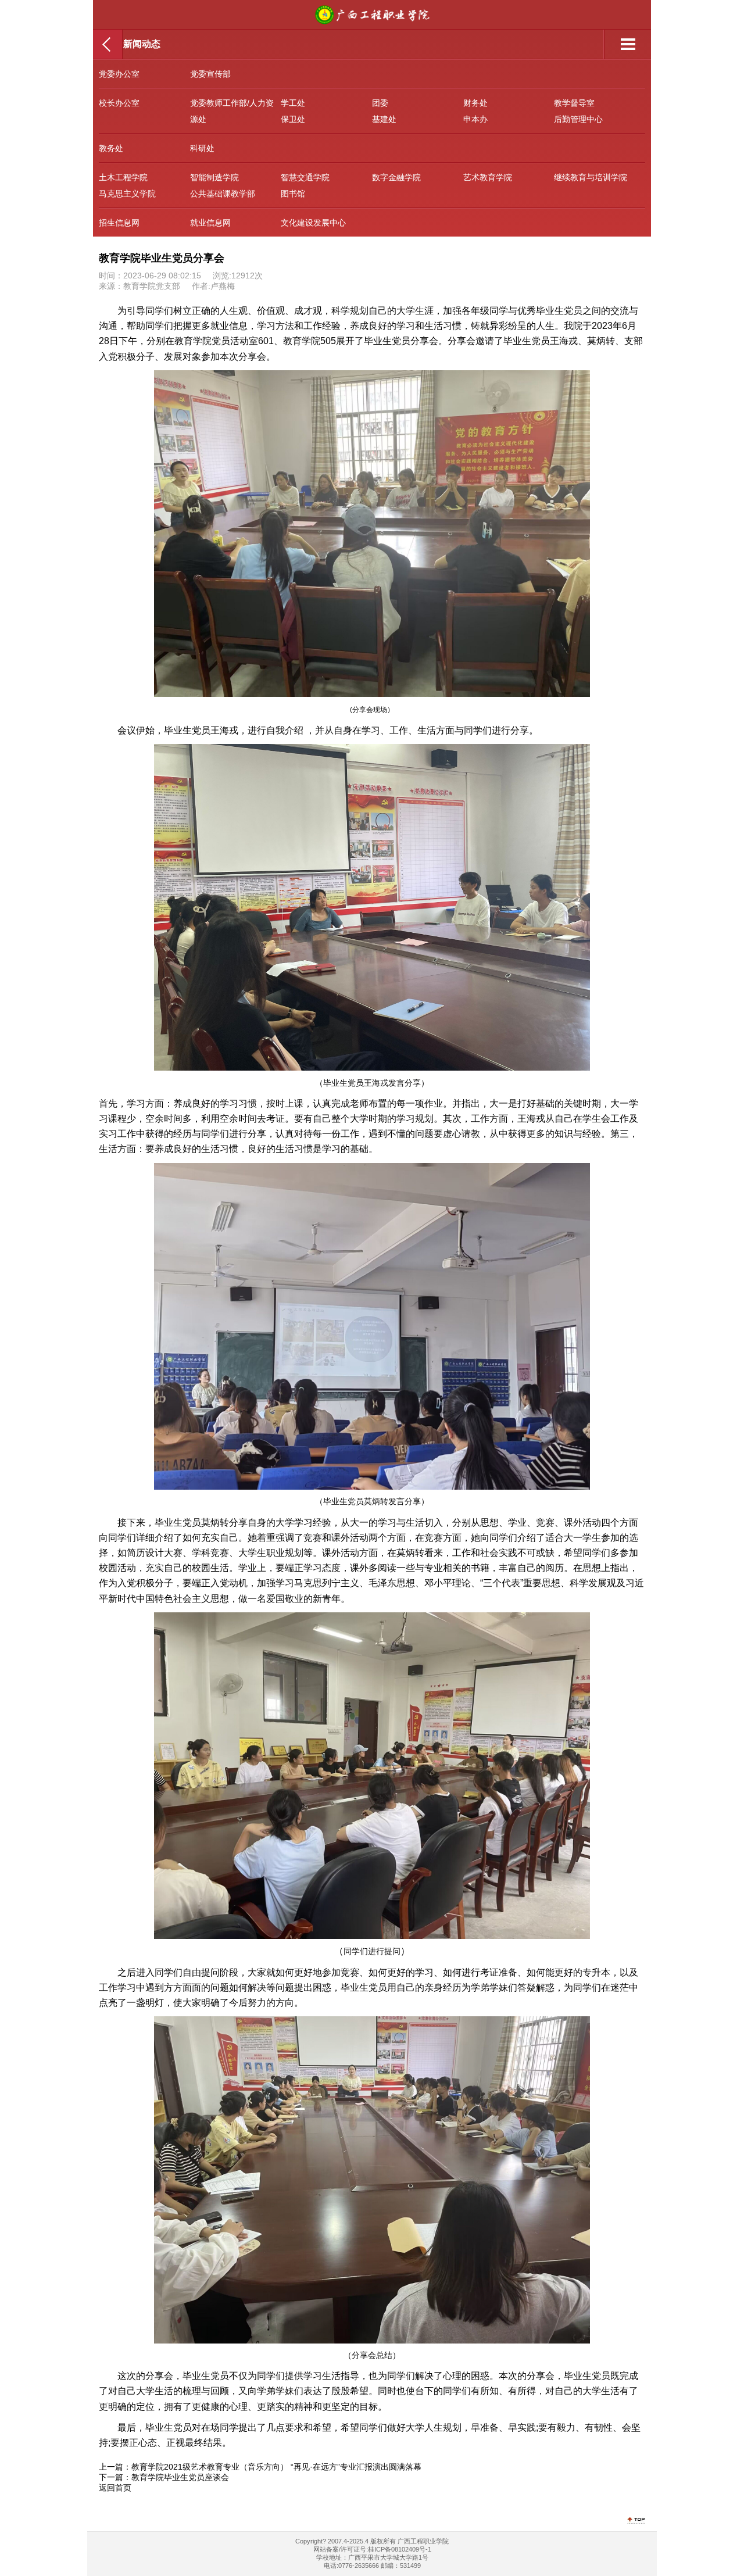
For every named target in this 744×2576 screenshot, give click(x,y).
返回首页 (115, 2488)
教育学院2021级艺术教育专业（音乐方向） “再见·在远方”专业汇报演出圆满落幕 (276, 2467)
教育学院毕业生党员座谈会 (180, 2477)
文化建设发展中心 (313, 223)
